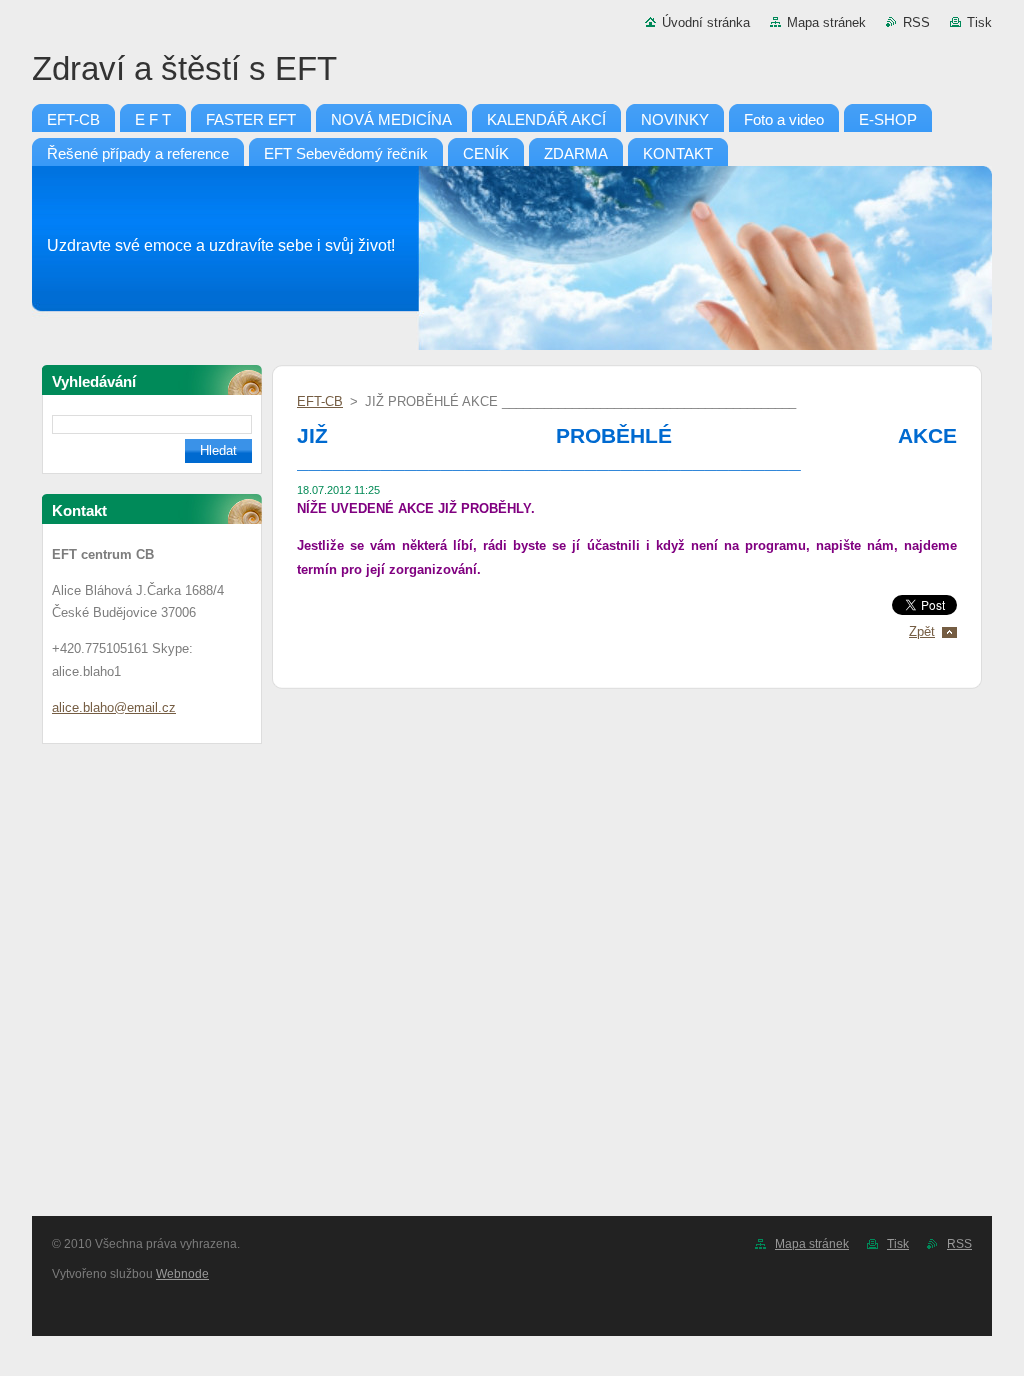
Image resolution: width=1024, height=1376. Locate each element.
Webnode (182, 1274)
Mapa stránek (826, 22)
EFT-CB (320, 401)
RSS (916, 22)
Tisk (979, 22)
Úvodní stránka (706, 22)
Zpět (922, 631)
